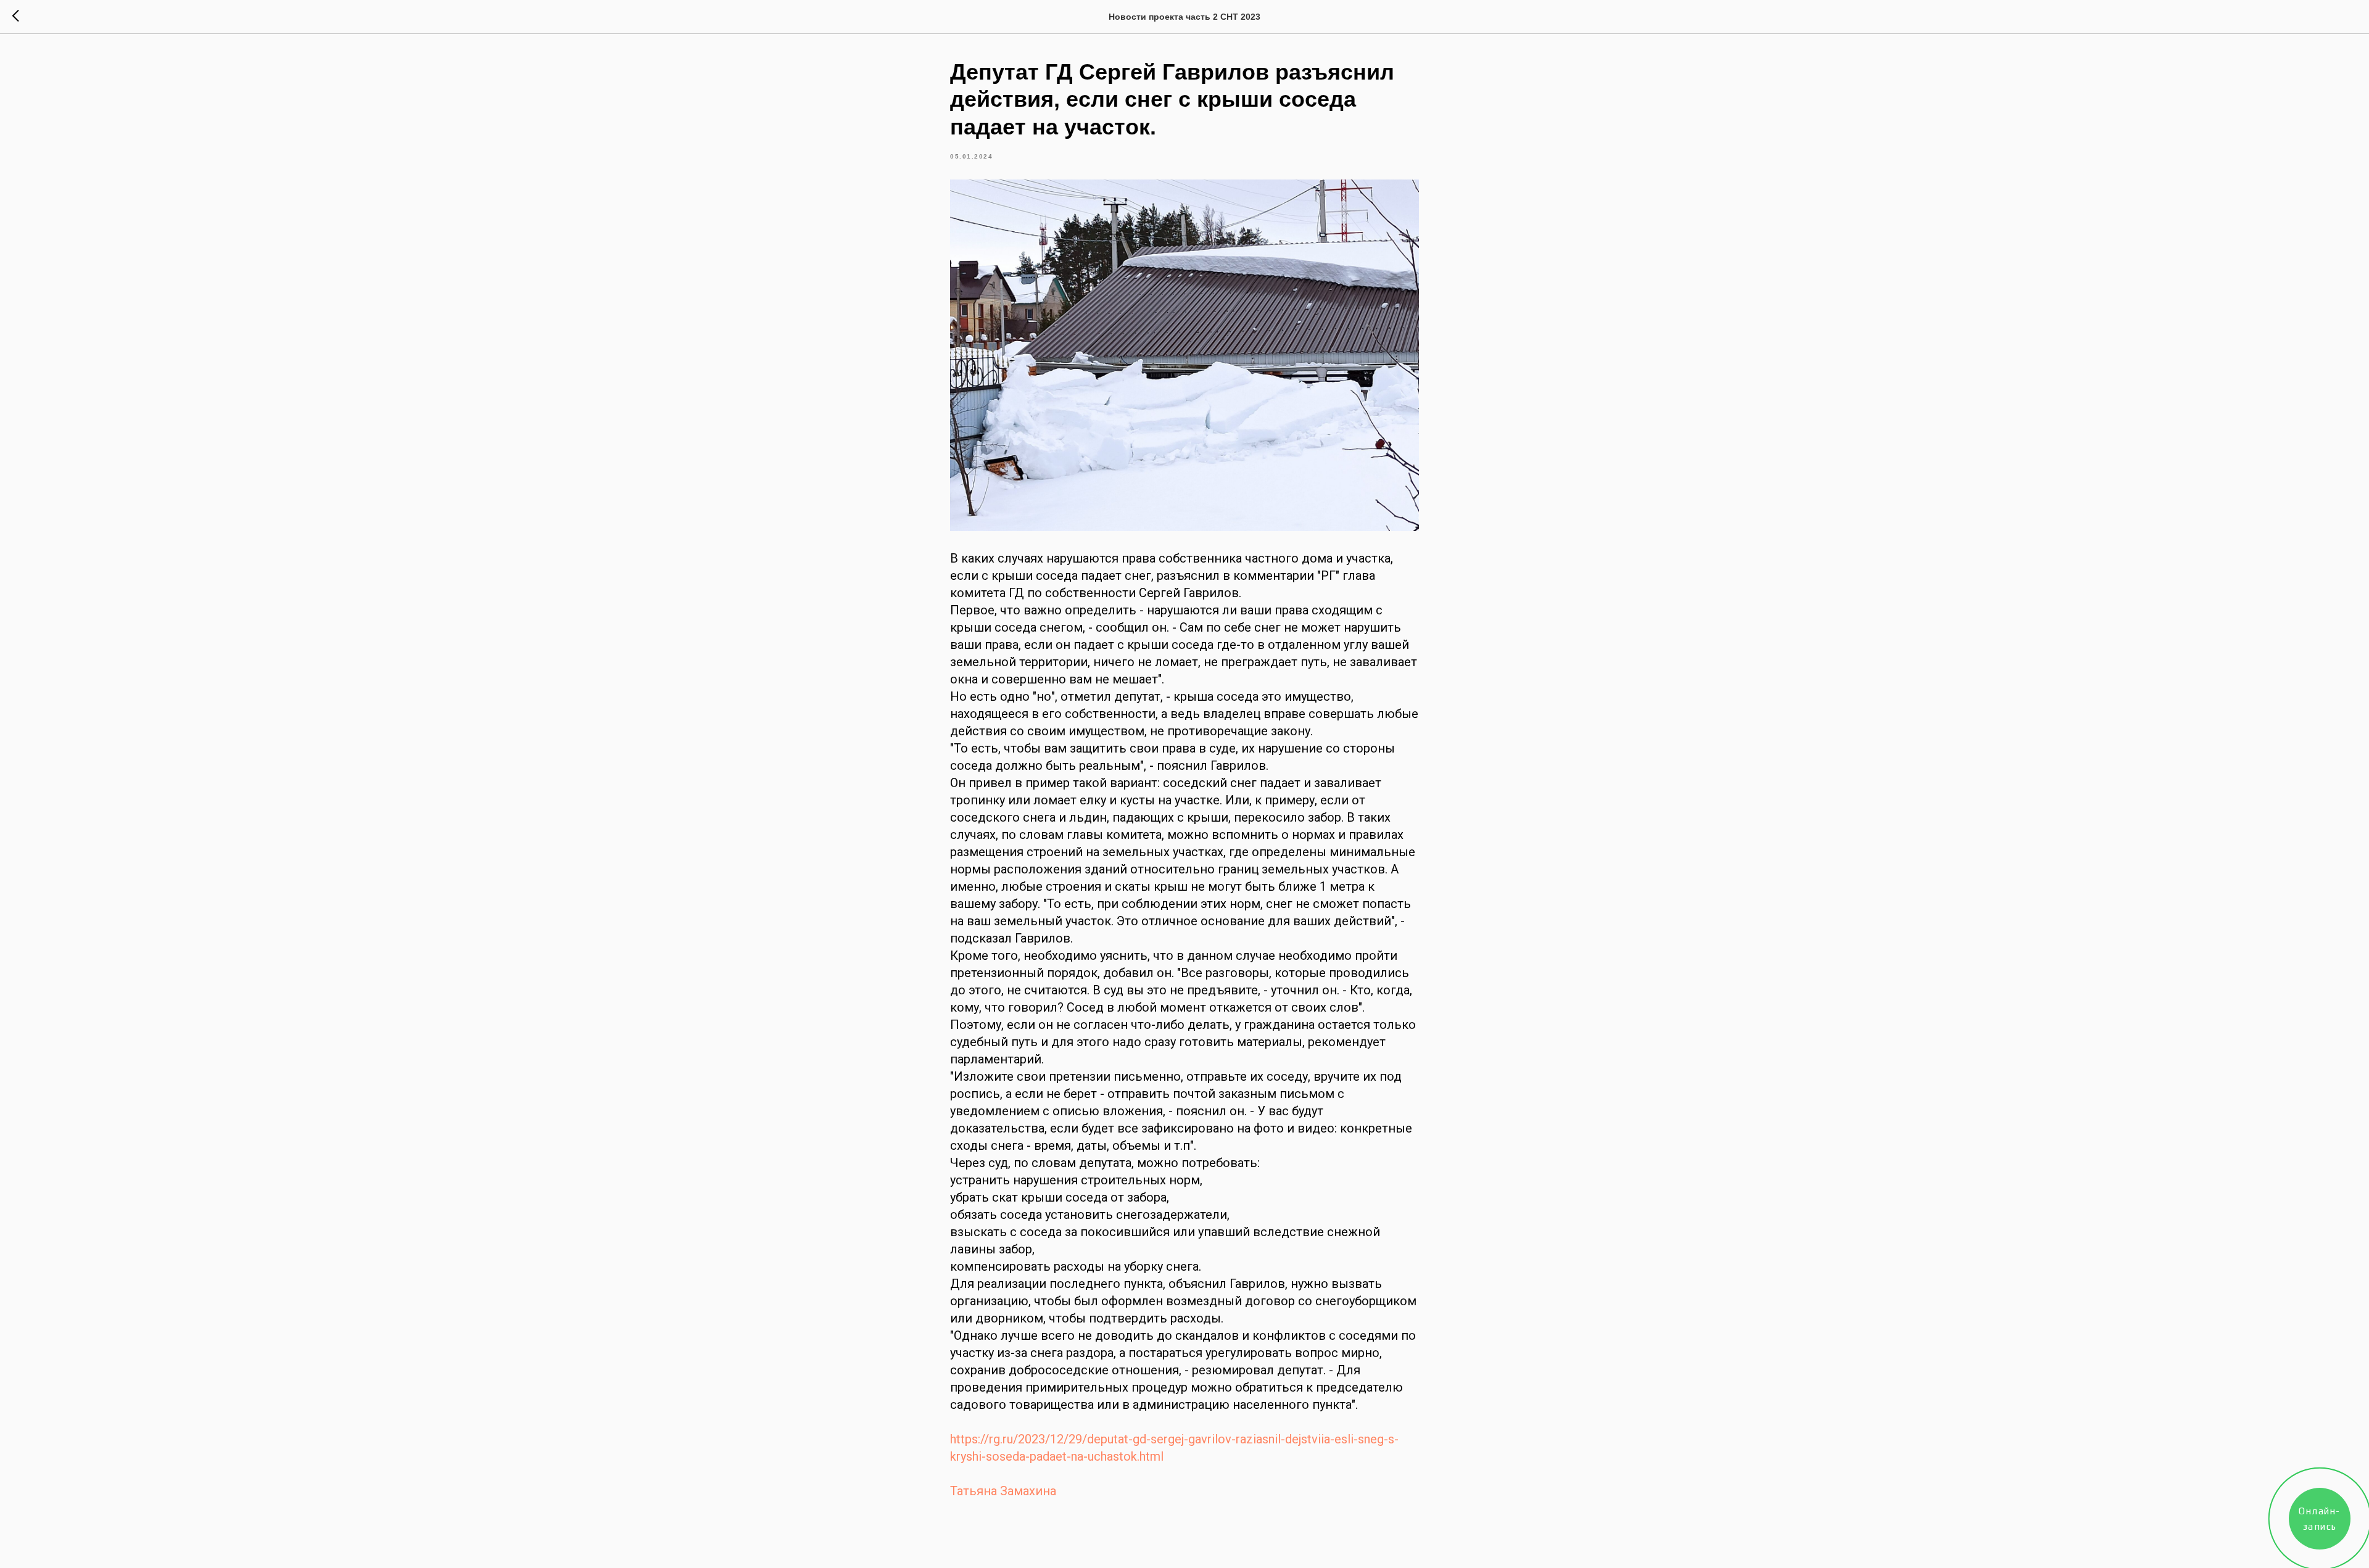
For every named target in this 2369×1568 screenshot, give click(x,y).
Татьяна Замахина (1003, 1491)
